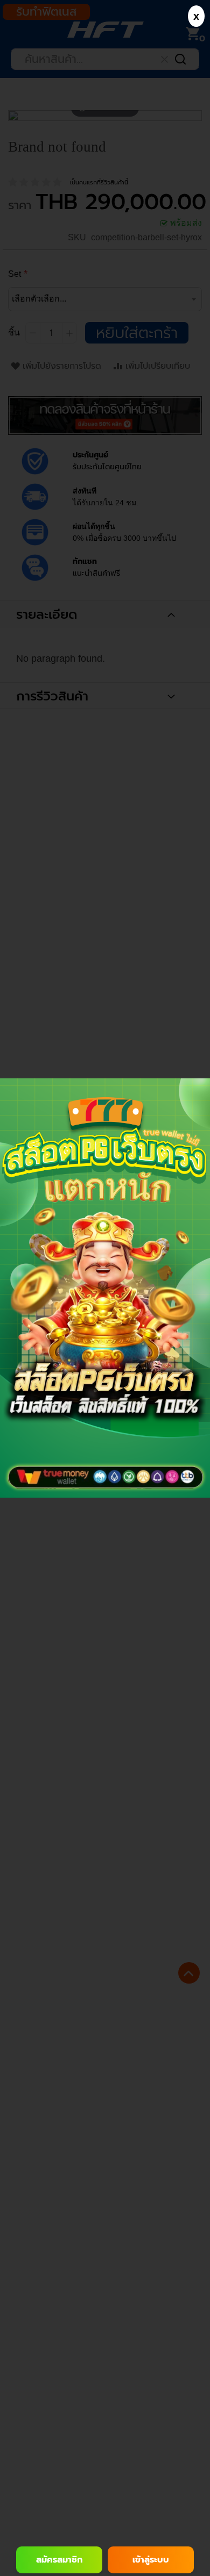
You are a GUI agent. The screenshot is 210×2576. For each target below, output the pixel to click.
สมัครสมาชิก (59, 2560)
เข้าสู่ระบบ (151, 2560)
